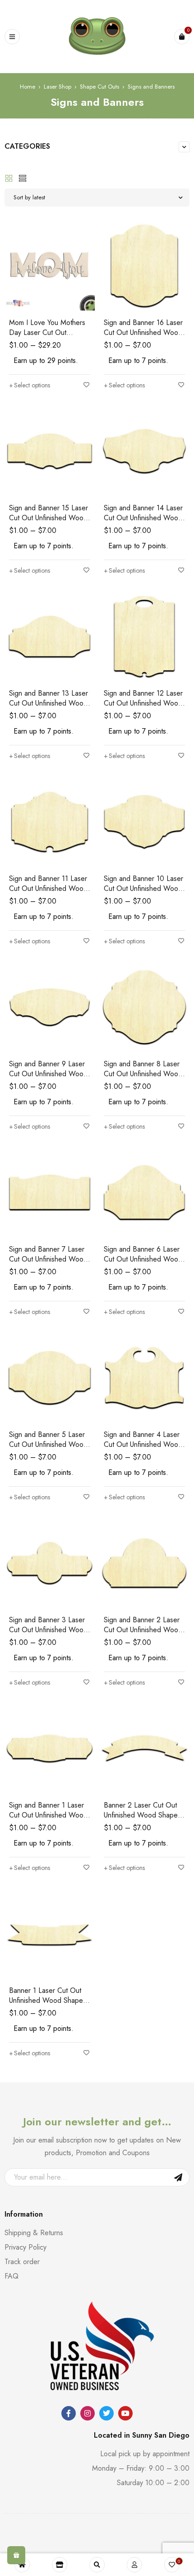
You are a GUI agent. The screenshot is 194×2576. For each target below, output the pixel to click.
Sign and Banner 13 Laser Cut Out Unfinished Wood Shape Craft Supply (48, 703)
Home (28, 87)
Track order (22, 2262)
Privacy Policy (25, 2247)
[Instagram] (88, 2413)
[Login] (134, 2565)
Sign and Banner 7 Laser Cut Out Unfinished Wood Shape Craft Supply (48, 1259)
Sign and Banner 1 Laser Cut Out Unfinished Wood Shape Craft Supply (48, 1815)
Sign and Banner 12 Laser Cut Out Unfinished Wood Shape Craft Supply (143, 703)
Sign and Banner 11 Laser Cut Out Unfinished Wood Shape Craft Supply (48, 888)
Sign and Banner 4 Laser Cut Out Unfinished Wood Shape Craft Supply (143, 1444)
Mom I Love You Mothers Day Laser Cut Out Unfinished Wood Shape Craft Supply (47, 337)
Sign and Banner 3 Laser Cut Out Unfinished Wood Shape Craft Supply (48, 1630)
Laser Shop (58, 87)
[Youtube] (125, 2413)
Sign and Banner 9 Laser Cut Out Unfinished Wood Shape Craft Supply (48, 1074)
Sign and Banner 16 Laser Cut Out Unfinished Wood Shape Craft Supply (143, 332)
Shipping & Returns (34, 2233)
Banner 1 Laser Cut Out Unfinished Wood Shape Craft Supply (46, 2000)
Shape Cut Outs (99, 87)
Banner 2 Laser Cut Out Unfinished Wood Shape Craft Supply (141, 1815)
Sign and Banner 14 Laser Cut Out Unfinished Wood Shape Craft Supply (143, 518)
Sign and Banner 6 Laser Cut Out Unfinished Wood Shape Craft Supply (143, 1259)
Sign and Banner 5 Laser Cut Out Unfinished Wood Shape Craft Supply (48, 1444)
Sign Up (178, 2177)
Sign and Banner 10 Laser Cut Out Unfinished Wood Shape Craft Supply (143, 888)
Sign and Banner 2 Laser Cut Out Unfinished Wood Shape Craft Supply (143, 1630)
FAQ (12, 2276)
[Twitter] (106, 2413)
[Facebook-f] (69, 2413)
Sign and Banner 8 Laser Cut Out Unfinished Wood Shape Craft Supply (143, 1074)
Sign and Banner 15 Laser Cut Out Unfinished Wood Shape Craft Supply (48, 518)
